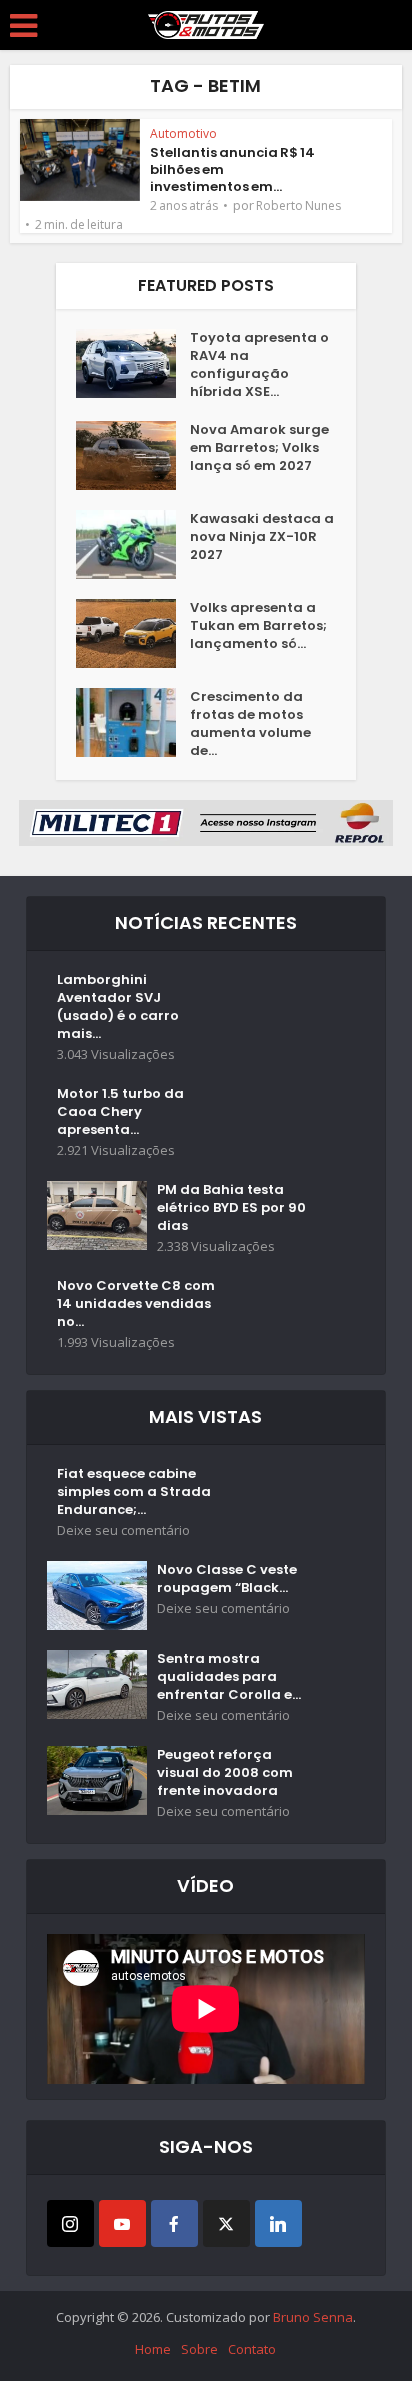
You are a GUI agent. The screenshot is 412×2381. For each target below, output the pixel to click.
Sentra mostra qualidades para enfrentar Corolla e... (229, 1677)
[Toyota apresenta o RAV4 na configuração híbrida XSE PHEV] (133, 363)
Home (153, 2349)
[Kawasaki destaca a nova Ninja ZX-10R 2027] (133, 544)
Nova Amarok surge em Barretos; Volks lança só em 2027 (259, 448)
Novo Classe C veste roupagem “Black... (227, 1579)
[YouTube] (122, 2223)
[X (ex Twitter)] (226, 2223)
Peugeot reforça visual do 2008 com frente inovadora (225, 1773)
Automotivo (183, 133)
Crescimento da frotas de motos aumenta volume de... (250, 724)
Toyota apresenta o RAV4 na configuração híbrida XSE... (259, 365)
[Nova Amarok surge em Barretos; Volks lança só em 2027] (133, 455)
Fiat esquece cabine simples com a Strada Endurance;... (134, 1492)
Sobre (199, 2349)
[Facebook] (174, 2223)
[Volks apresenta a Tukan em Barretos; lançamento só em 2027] (133, 633)
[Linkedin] (278, 2223)
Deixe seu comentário (123, 1530)
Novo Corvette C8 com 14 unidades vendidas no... (136, 1304)
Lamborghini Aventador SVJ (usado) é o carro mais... (118, 1007)
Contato (252, 2349)
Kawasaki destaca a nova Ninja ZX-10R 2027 (262, 537)
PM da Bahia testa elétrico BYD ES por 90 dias (231, 1208)
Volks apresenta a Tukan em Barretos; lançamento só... (258, 626)
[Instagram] (70, 2223)
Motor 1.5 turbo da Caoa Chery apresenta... (120, 1112)
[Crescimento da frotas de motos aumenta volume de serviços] (133, 722)
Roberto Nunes (298, 206)
